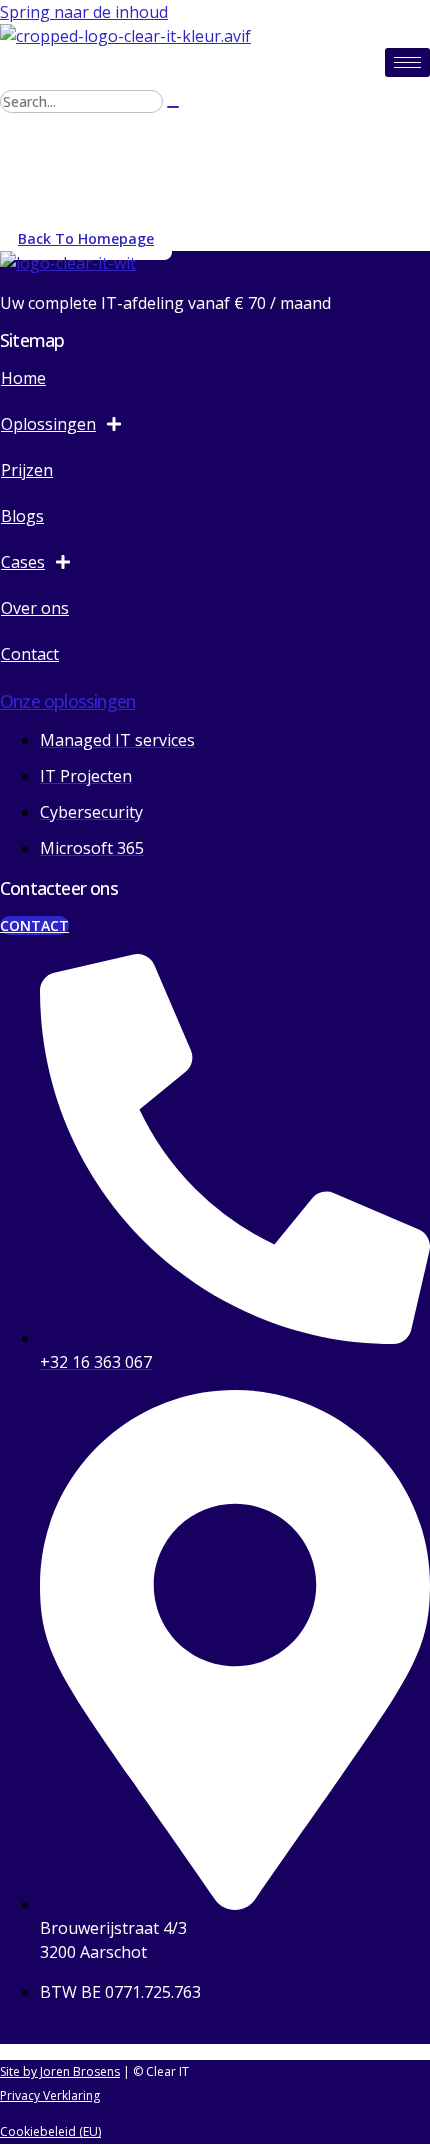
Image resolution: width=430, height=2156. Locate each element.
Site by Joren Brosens (60, 2071)
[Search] (173, 107)
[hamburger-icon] (407, 62)
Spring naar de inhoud (84, 12)
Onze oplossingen (67, 701)
